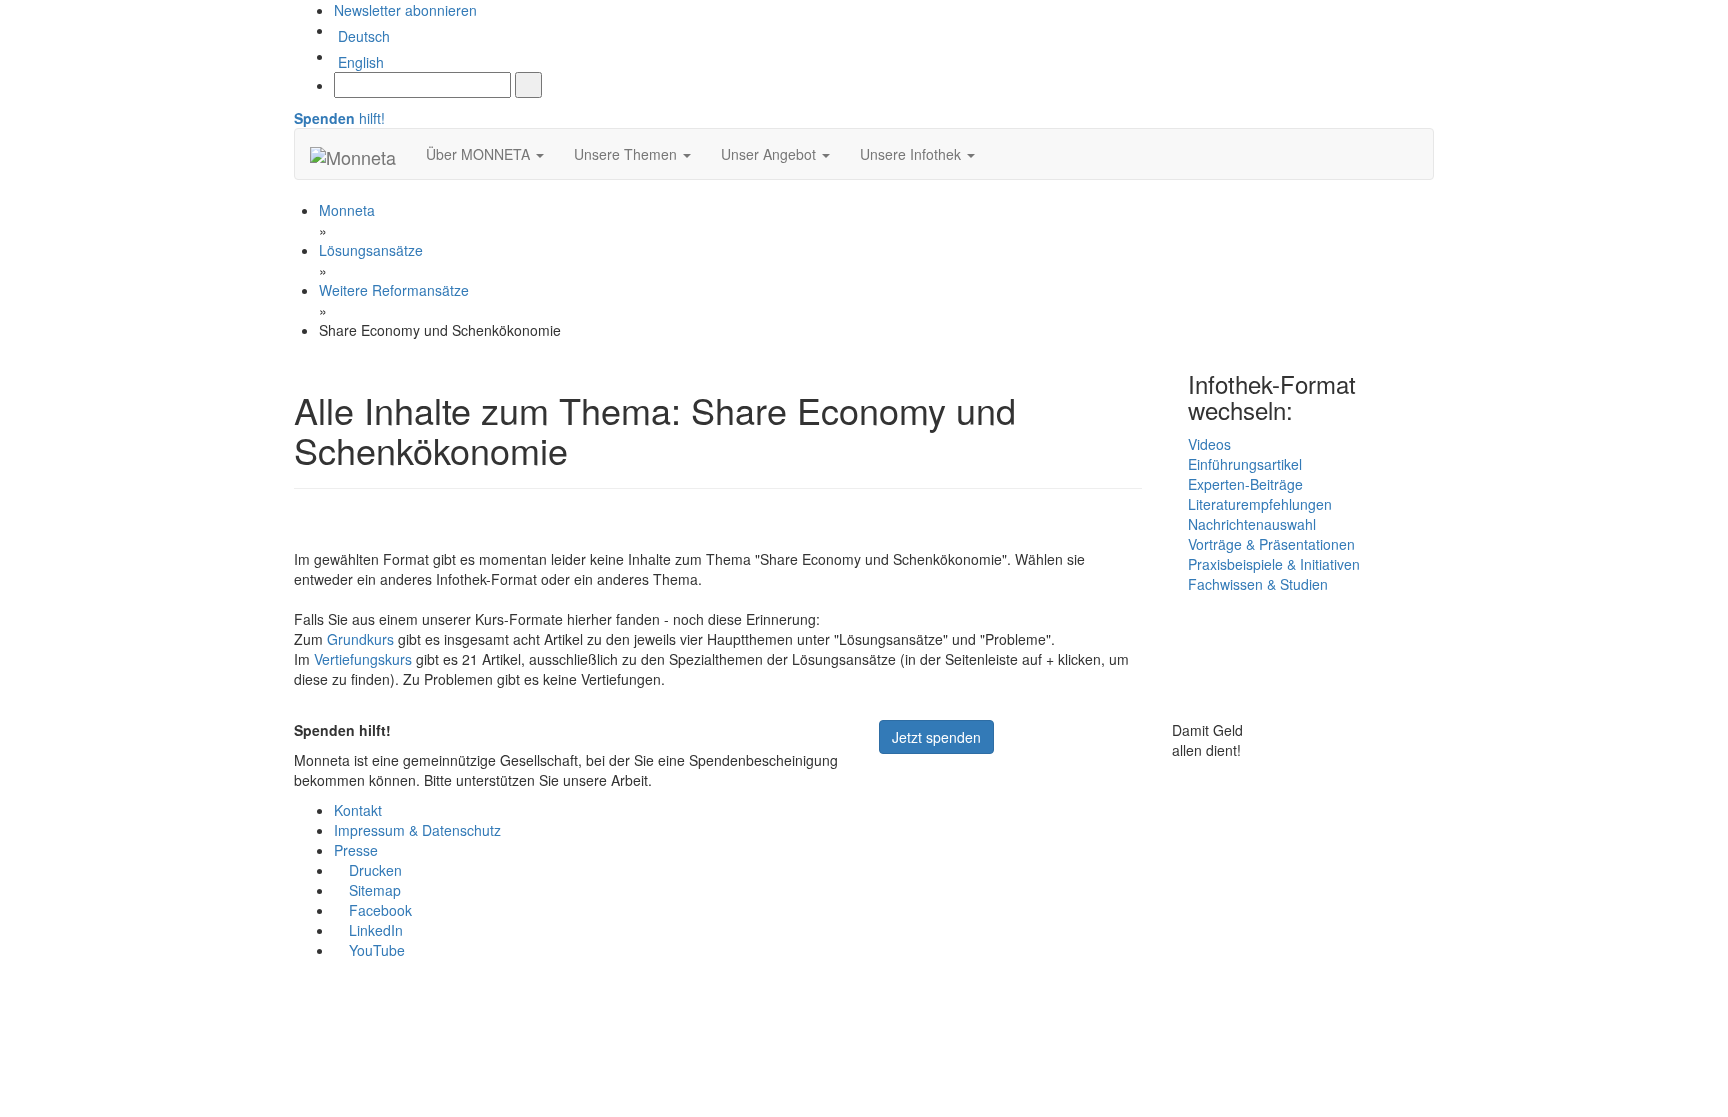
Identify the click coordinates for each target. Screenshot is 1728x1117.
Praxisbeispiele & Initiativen (1274, 564)
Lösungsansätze (371, 250)
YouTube (375, 950)
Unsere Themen (627, 154)
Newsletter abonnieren (405, 10)
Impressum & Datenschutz (417, 830)
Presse (356, 850)
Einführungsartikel (1245, 464)
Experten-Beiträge (1245, 484)
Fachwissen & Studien (1258, 584)
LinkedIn (374, 930)
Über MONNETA (480, 154)
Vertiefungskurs (363, 659)
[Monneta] (353, 154)
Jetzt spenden (936, 737)
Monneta (347, 210)
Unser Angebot (770, 154)
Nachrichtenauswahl (1252, 524)
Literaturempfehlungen (1260, 504)
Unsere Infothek (912, 154)
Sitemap (373, 890)
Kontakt (358, 810)
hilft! (339, 118)
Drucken (373, 870)
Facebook (378, 910)
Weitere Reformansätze (394, 290)
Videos (1209, 444)
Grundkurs (360, 639)
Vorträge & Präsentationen (1271, 544)
